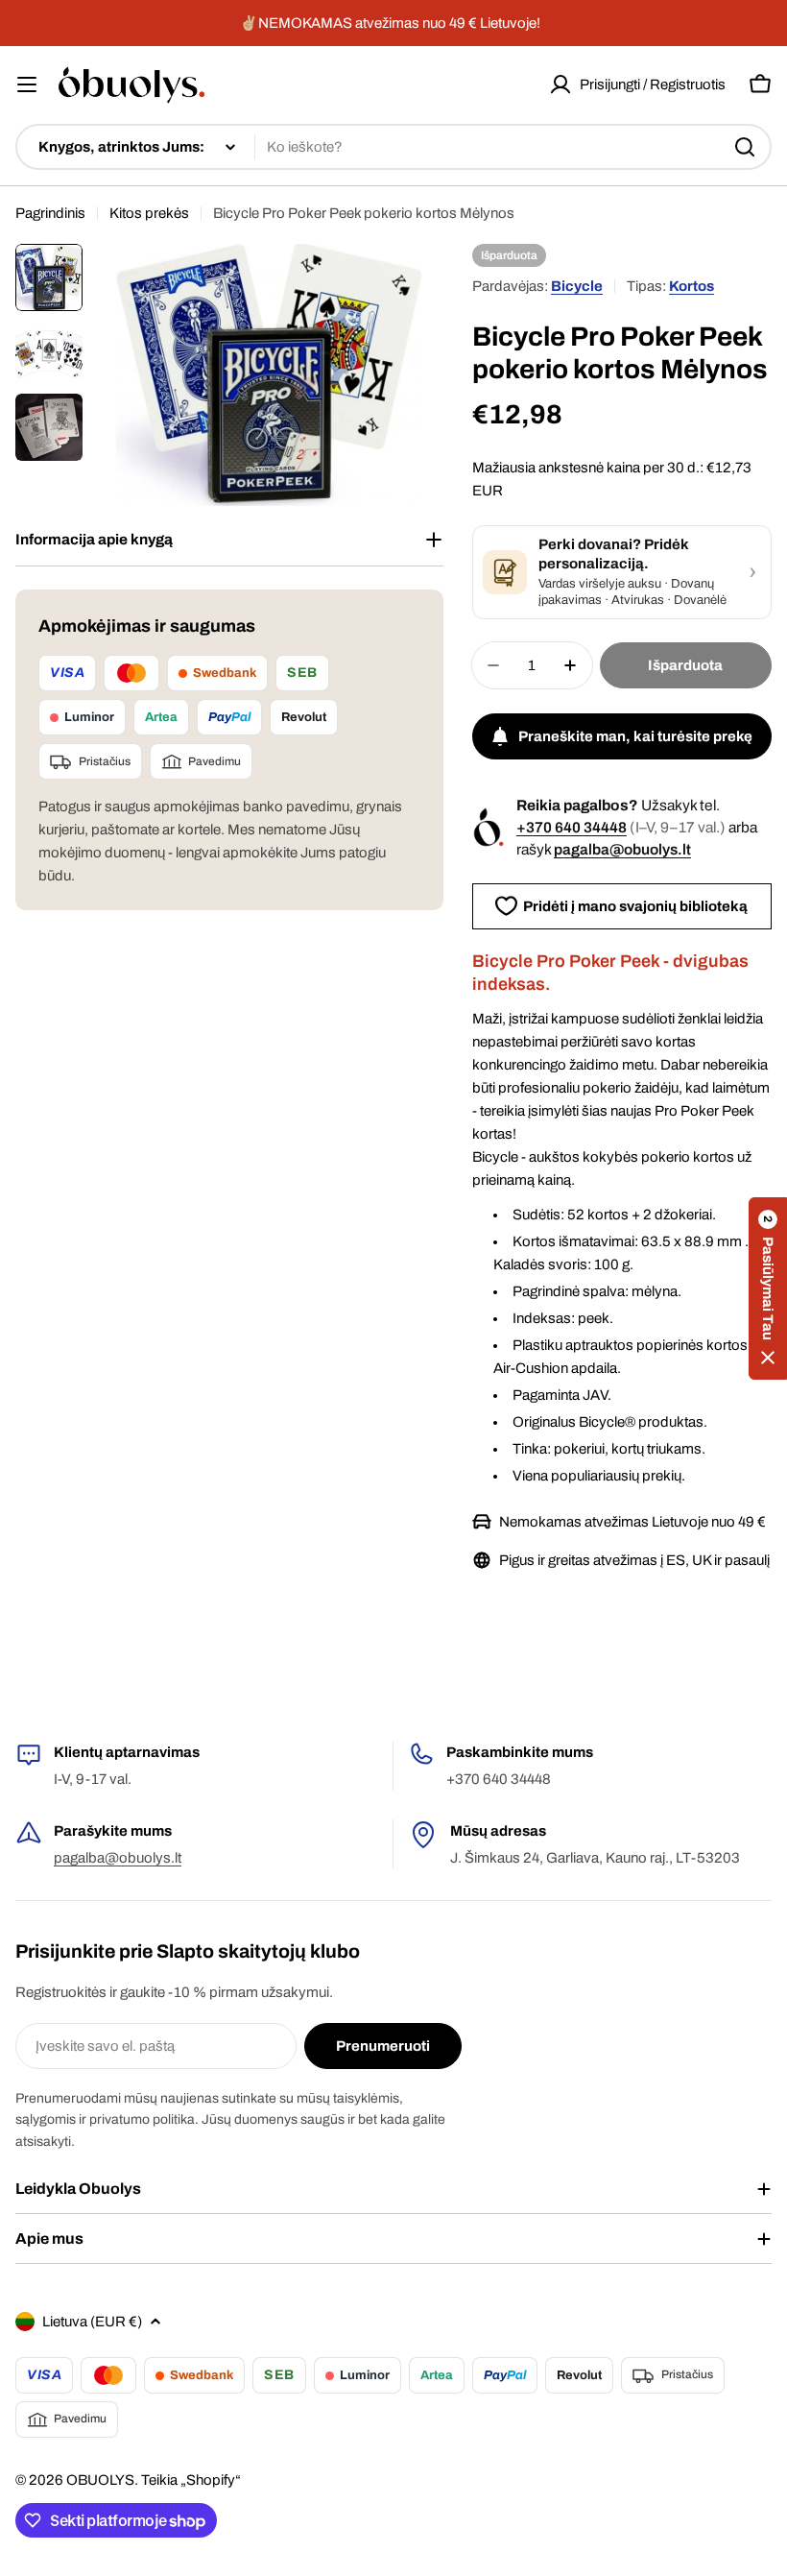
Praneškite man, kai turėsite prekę (635, 736)
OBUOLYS (100, 2480)
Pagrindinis (50, 213)
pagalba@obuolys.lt (622, 849)
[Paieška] (745, 147)
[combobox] (393, 147)
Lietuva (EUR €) (92, 2322)
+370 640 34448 (572, 827)
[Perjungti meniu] (27, 84)
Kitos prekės (149, 213)
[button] (768, 1288)
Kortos (692, 286)
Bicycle (577, 286)
